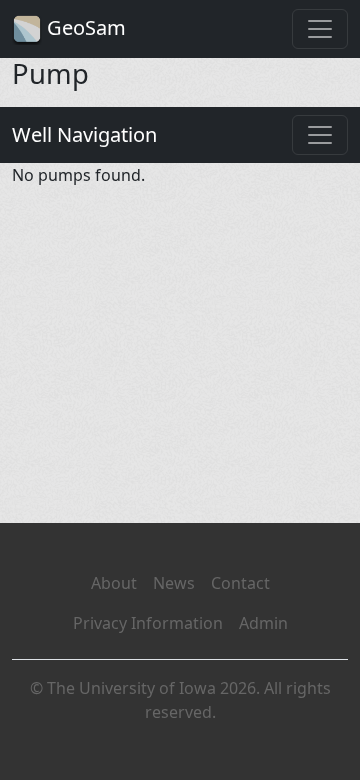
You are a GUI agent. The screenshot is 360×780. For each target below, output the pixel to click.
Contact (240, 583)
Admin (263, 623)
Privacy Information (148, 623)
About (114, 583)
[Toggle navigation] (320, 29)
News (174, 583)
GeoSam (84, 27)
